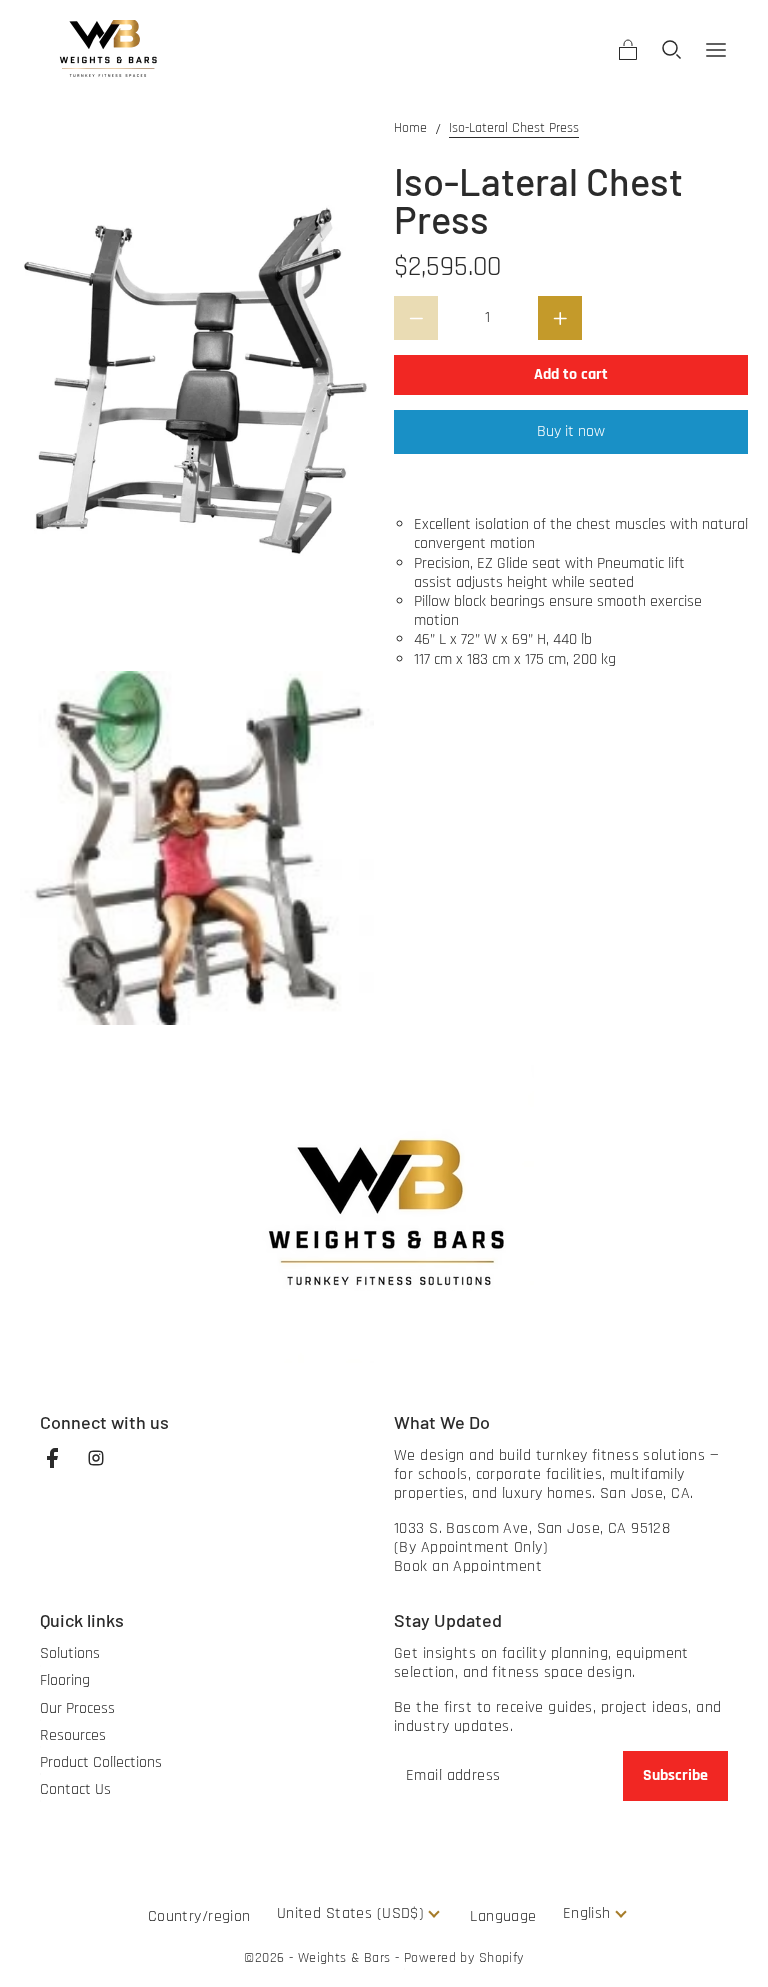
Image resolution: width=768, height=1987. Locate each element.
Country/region (199, 1916)
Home (410, 128)
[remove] (416, 318)
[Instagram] (106, 1468)
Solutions (70, 1653)
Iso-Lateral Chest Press (514, 128)
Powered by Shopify (464, 1958)
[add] (560, 318)
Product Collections (101, 1762)
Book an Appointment (468, 1566)
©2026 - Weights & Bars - (324, 1958)
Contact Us (75, 1789)
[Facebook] (62, 1468)
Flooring (65, 1680)
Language (503, 1916)
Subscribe (675, 1775)
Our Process (77, 1708)
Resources (73, 1735)
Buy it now (571, 431)
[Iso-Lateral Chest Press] (197, 385)
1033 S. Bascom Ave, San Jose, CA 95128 (532, 1528)
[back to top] (728, 1947)
